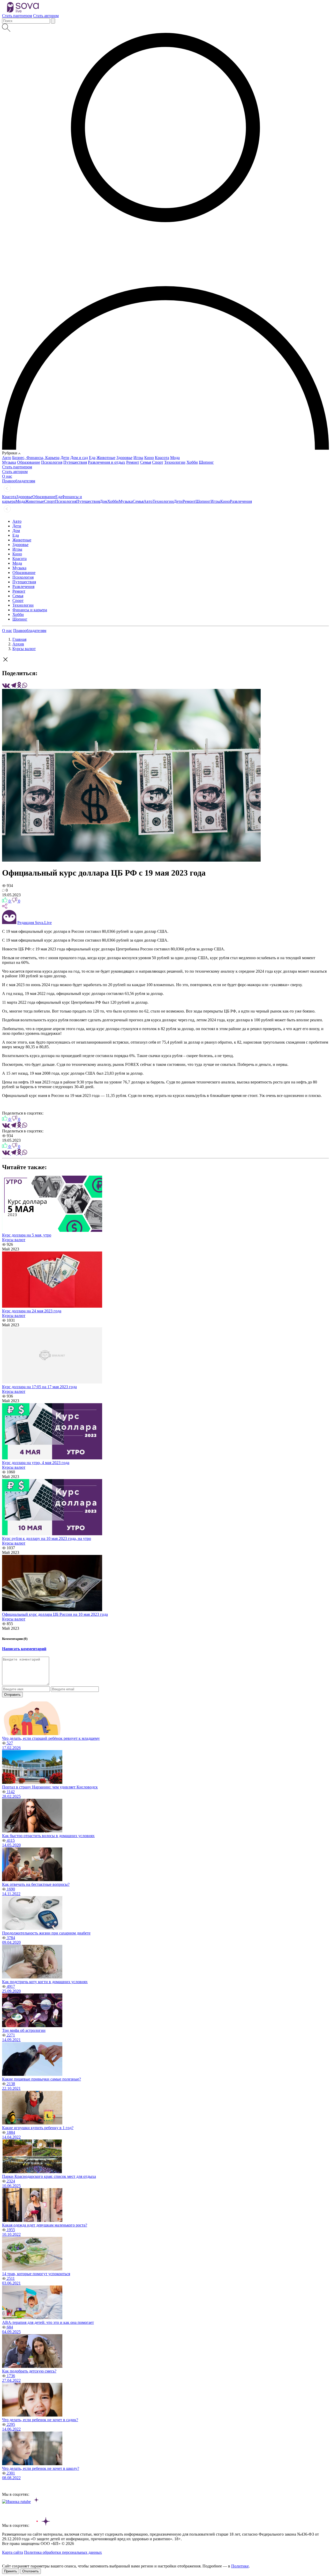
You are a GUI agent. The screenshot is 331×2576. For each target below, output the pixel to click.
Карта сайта (13, 2552)
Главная (19, 639)
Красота (162, 458)
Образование (29, 462)
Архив (18, 644)
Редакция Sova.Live (35, 923)
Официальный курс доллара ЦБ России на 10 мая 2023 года (55, 1614)
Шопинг (206, 462)
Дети (65, 458)
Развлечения (241, 501)
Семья (146, 462)
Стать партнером (17, 16)
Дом (104, 501)
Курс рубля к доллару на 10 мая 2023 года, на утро (47, 1538)
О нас (7, 631)
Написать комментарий (24, 1649)
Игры (138, 458)
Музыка (9, 462)
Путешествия (75, 462)
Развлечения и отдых (107, 462)
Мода (175, 458)
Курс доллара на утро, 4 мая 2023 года (36, 1463)
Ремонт (133, 462)
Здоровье (124, 458)
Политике (240, 2566)
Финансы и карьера (30, 610)
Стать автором (46, 16)
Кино (149, 458)
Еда (92, 458)
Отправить (12, 1695)
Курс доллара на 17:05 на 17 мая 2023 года (39, 1387)
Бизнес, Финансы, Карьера (36, 458)
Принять (11, 2571)
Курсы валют (24, 649)
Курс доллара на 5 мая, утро (27, 1235)
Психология (52, 462)
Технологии (175, 462)
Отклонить (31, 2571)
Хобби (192, 462)
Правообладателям (30, 631)
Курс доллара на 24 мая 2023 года (32, 1311)
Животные (106, 458)
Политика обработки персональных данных (63, 2552)
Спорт (158, 462)
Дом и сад (79, 458)
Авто (7, 458)
